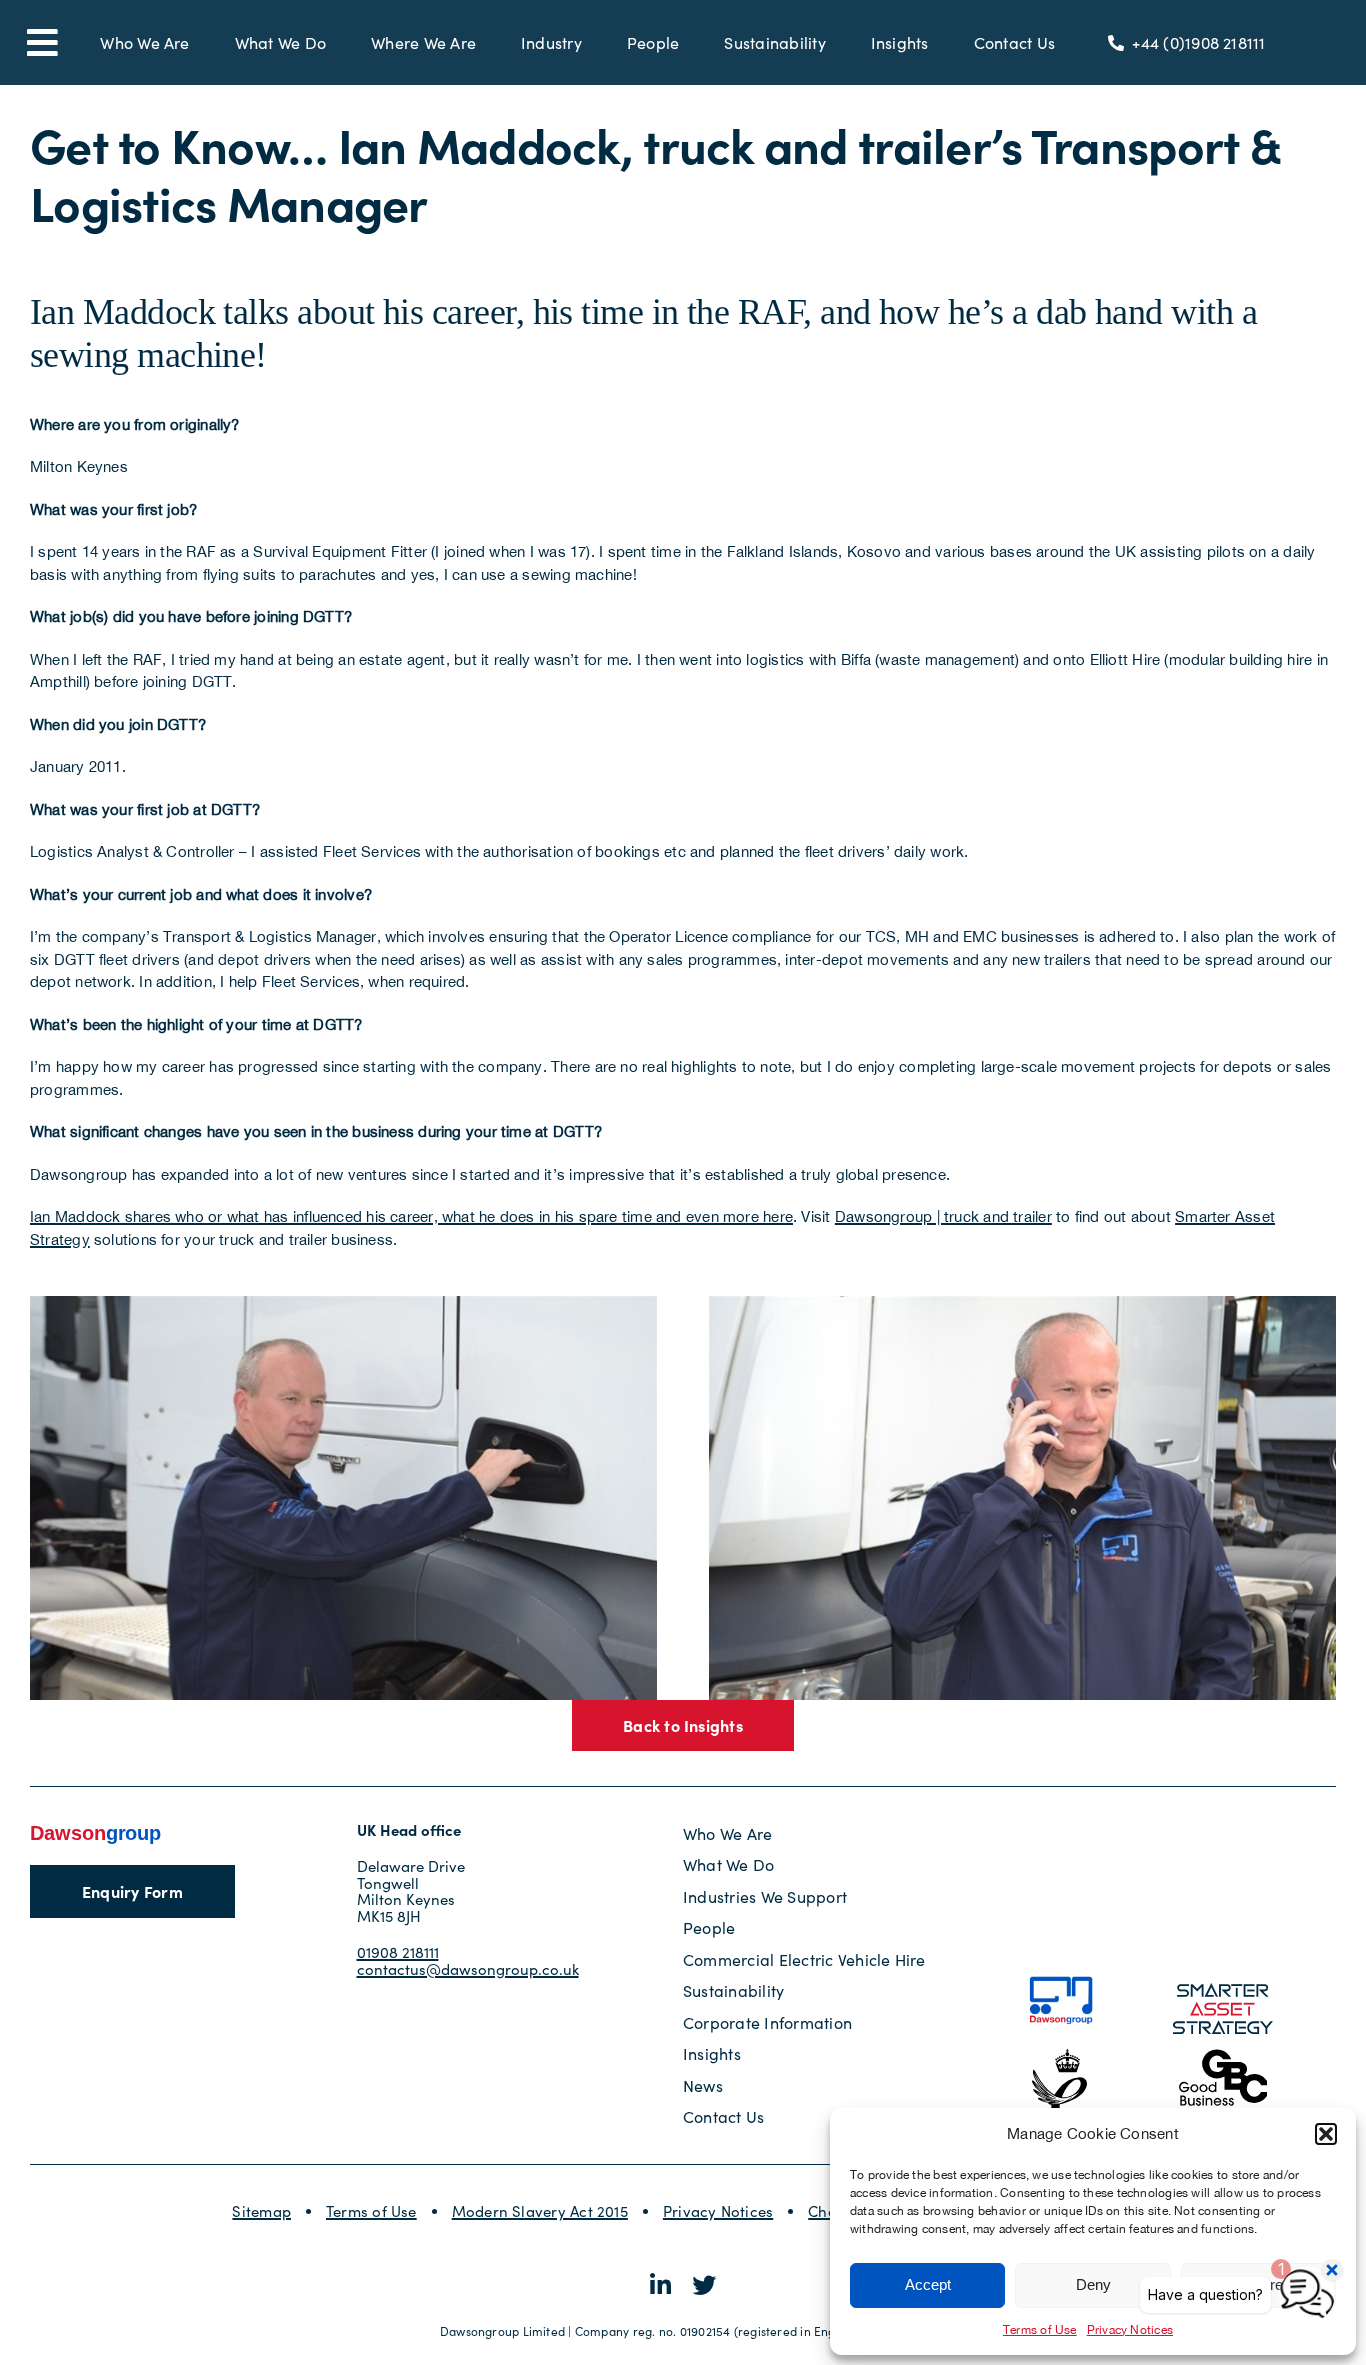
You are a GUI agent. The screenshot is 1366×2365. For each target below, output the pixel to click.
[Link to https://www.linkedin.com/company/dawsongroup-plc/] (660, 2285)
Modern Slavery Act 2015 (540, 2211)
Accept (928, 2284)
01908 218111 (398, 1952)
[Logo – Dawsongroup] (96, 1829)
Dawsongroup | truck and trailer (943, 1216)
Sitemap (261, 2211)
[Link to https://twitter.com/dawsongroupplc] (704, 2285)
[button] (1326, 2134)
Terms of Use (1040, 2330)
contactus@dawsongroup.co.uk (468, 1969)
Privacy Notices (718, 2211)
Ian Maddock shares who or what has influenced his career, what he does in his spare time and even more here (411, 1216)
